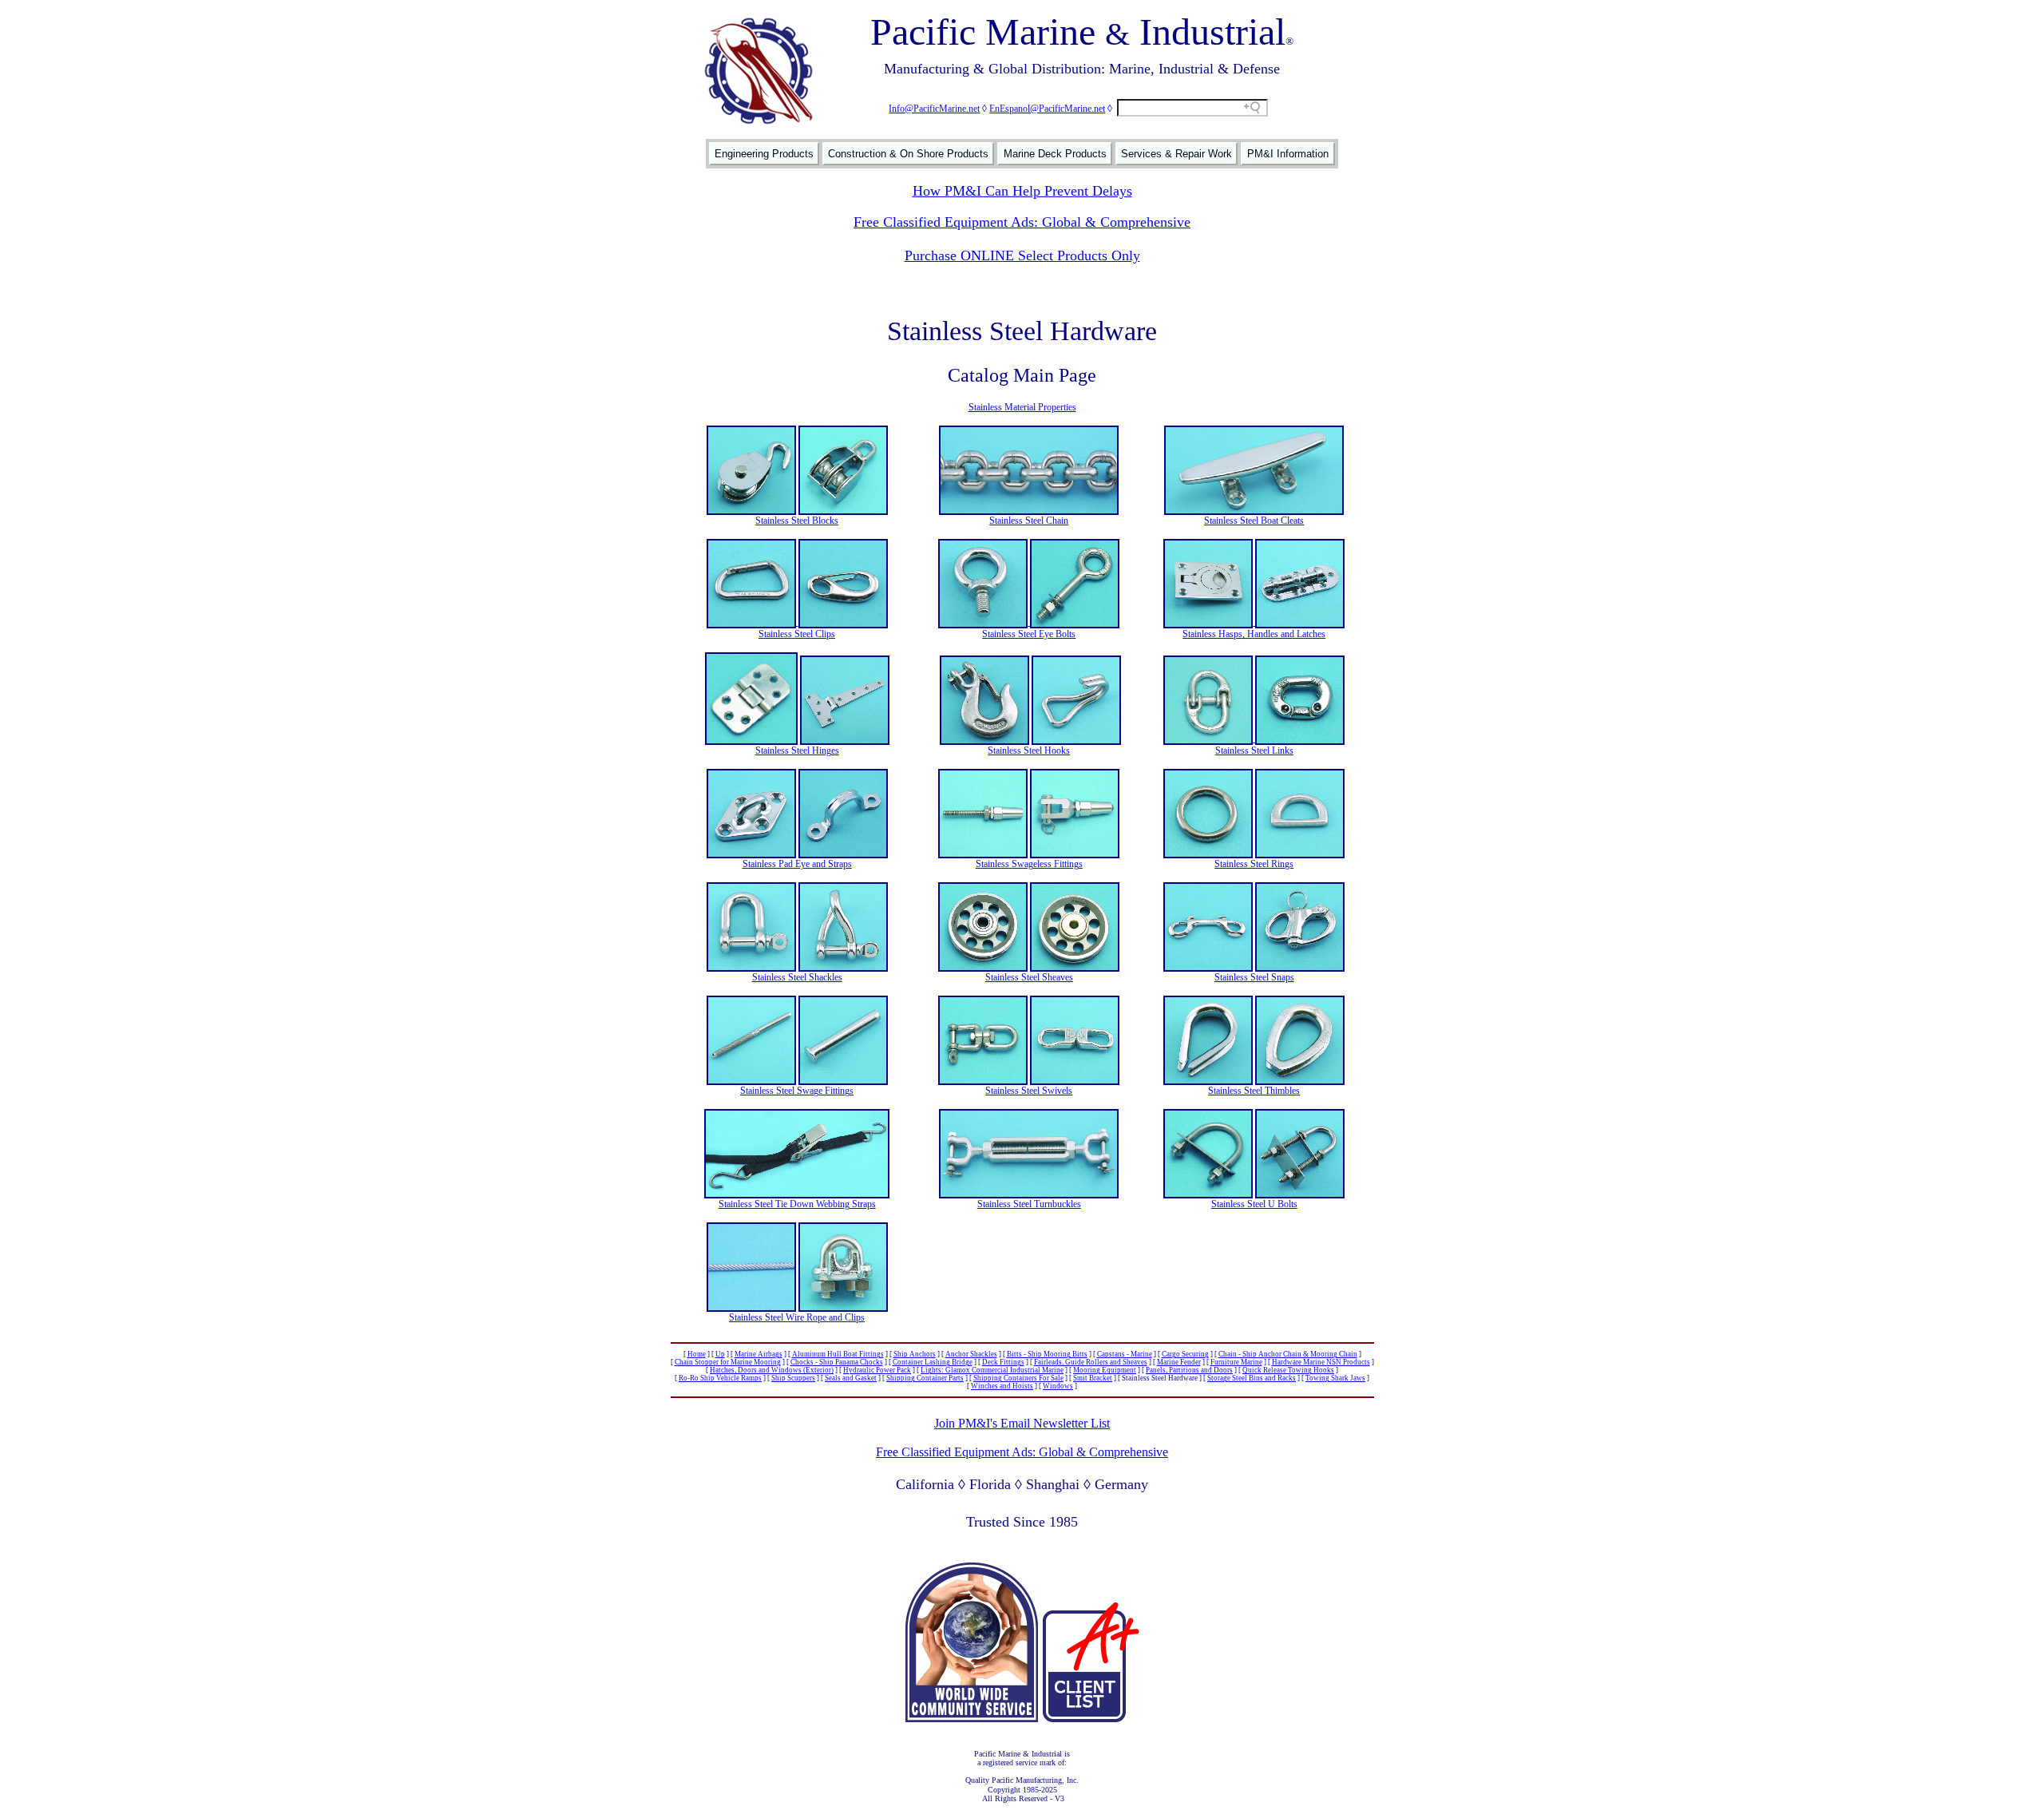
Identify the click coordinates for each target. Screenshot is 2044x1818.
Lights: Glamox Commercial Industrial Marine (992, 1370)
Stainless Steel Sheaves (1029, 977)
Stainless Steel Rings (1254, 864)
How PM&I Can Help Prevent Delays (1022, 191)
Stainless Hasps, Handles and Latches (1254, 634)
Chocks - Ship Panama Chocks (837, 1362)
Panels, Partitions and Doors (1189, 1370)
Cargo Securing (1185, 1354)
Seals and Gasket (851, 1378)
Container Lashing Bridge (933, 1362)
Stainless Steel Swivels (1029, 1091)
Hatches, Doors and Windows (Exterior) (772, 1370)
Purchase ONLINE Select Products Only (1022, 255)
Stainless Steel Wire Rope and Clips (797, 1317)
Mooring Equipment (1105, 1370)
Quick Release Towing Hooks (1288, 1370)
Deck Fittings (1003, 1362)
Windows (1058, 1386)
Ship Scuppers (793, 1378)
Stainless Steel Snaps (1254, 977)
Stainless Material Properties (1022, 407)
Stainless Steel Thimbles (1254, 1091)
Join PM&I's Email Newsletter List (1022, 1423)
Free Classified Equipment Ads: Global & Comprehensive (1022, 222)
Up (720, 1354)
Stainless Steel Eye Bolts (1029, 634)
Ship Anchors (915, 1354)
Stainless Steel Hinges (797, 751)
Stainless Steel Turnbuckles (1029, 1204)
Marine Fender (1179, 1362)
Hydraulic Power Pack (877, 1370)
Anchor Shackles (971, 1354)
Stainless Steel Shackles (797, 977)
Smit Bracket (1093, 1378)
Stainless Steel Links (1254, 751)
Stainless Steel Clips (797, 634)
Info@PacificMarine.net (934, 109)
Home (697, 1354)
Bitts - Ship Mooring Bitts (1047, 1354)
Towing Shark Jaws (1335, 1378)
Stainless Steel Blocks (797, 521)
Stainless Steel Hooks (1029, 751)
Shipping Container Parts (925, 1378)
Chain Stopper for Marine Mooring (728, 1362)
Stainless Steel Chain (1029, 521)
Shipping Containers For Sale (1018, 1378)
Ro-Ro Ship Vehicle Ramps (720, 1378)
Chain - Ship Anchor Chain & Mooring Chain (1288, 1354)
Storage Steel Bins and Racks (1252, 1378)
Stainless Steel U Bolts (1254, 1204)
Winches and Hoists (1002, 1386)
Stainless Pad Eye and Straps (797, 864)
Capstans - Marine (1125, 1354)
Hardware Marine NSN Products (1321, 1362)
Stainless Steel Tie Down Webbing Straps (797, 1204)
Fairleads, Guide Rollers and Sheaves (1091, 1362)
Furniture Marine (1236, 1362)
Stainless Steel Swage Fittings (797, 1091)
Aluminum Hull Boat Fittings (838, 1354)
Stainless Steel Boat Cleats (1254, 521)
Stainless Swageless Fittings (1029, 864)
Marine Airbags (759, 1354)
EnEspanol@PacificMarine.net (1047, 109)
